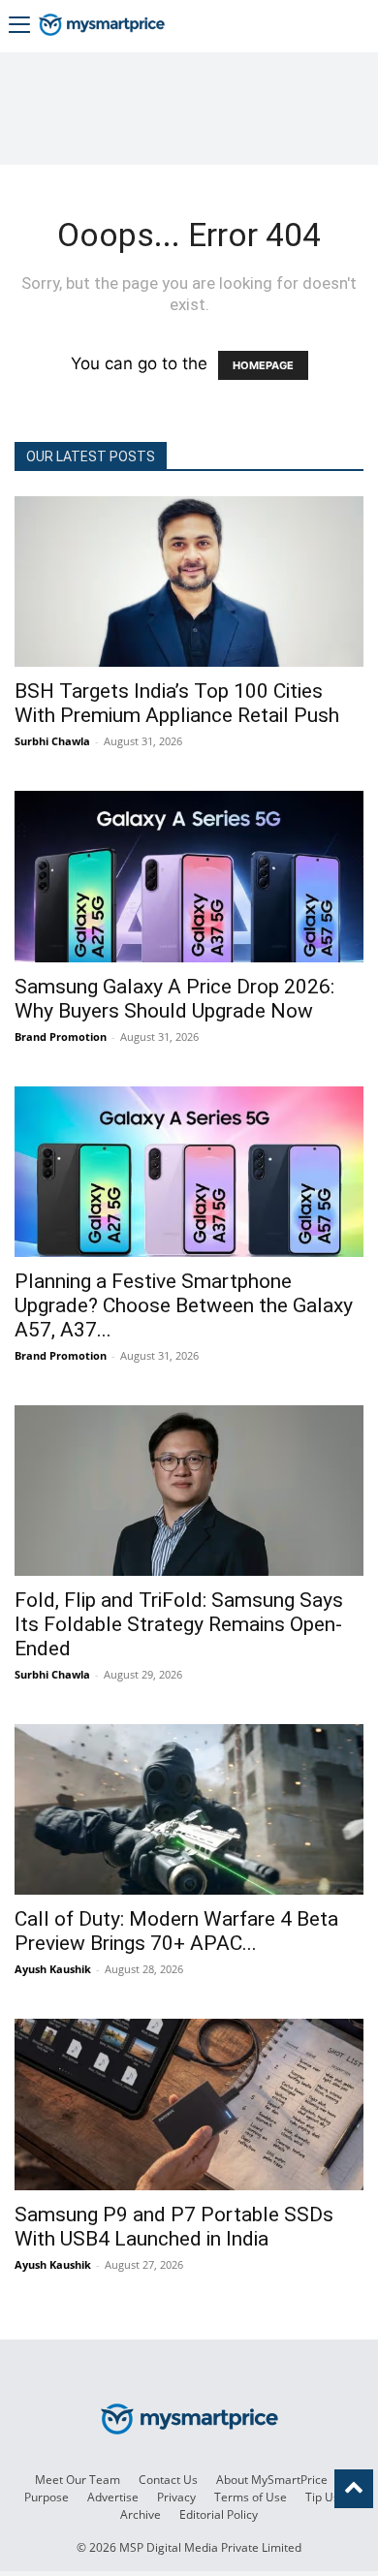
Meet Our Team (78, 2480)
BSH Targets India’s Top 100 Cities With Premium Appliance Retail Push (177, 703)
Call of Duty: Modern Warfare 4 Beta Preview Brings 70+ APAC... (176, 1931)
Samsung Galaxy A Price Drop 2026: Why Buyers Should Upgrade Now (174, 999)
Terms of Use (251, 2497)
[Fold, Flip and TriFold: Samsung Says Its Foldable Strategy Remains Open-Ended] (189, 1491)
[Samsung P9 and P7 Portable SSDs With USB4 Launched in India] (189, 2104)
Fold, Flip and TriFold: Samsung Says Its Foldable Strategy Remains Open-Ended (179, 1624)
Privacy (176, 2497)
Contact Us (168, 2480)
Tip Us (322, 2497)
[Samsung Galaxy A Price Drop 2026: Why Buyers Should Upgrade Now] (189, 876)
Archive (141, 2514)
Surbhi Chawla (52, 741)
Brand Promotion (61, 1037)
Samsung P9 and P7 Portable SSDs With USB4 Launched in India (174, 2227)
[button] (19, 27)
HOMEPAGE (263, 365)
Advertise (113, 2497)
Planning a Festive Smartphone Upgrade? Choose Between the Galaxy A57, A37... (184, 1305)
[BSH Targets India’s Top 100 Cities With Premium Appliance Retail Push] (189, 581)
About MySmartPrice (272, 2480)
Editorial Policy (219, 2514)
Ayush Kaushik (53, 1969)
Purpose (47, 2497)
